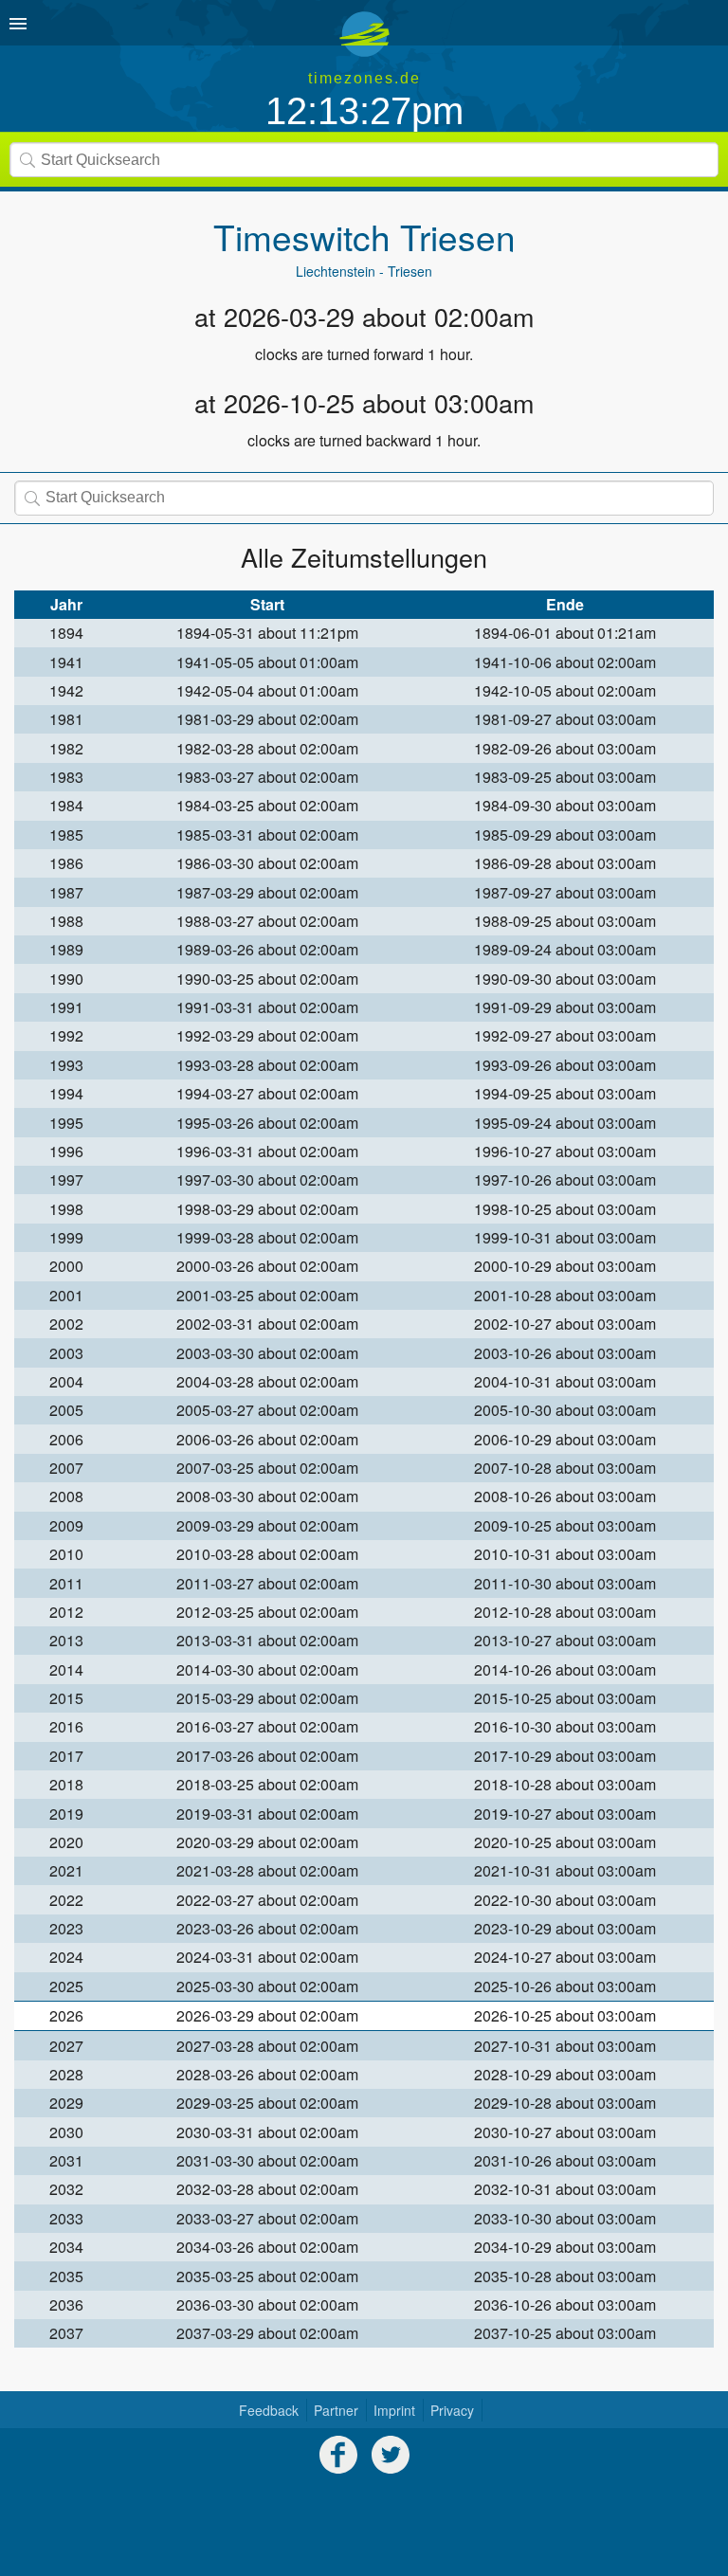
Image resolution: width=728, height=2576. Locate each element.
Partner (336, 2410)
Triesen (458, 236)
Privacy (452, 2410)
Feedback (269, 2410)
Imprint (394, 2410)
